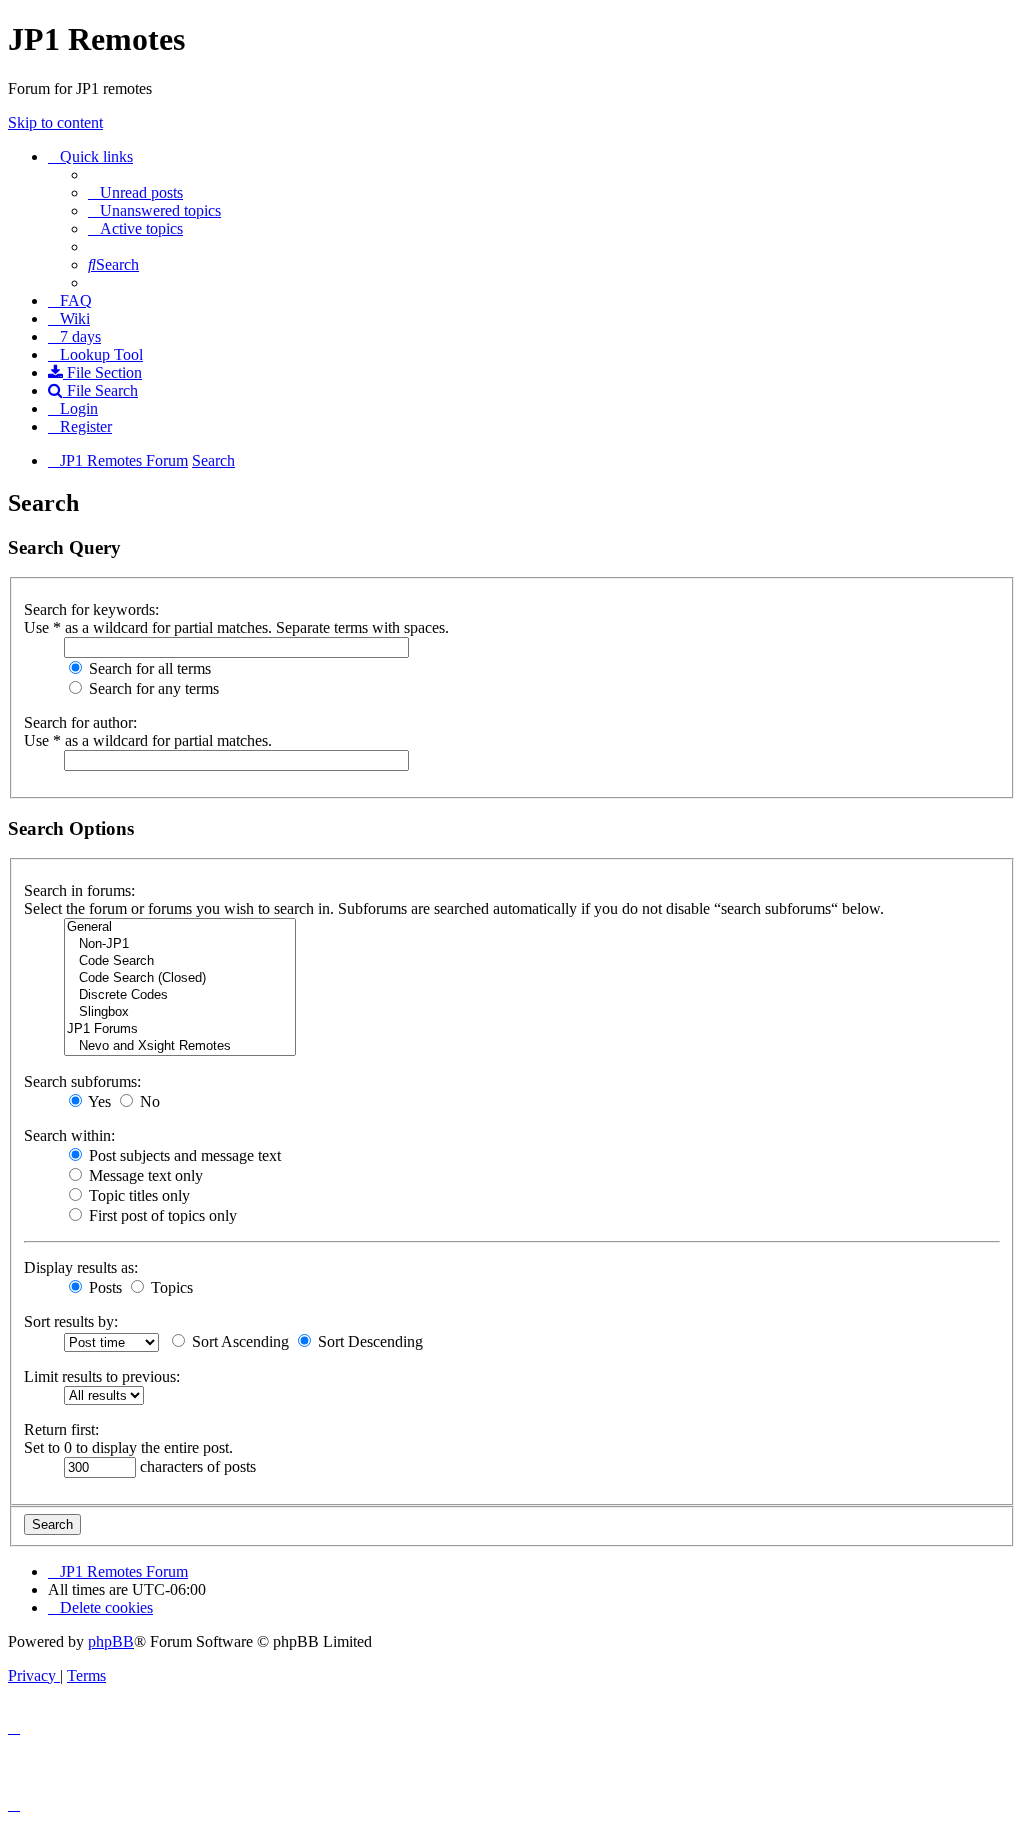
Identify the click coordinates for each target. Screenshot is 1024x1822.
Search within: (69, 1135)
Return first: (61, 1429)
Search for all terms (148, 668)
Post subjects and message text (183, 1155)
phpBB (111, 1641)
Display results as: (81, 1267)
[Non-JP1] (180, 944)
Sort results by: (71, 1321)
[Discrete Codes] (180, 995)
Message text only (144, 1175)
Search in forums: (79, 890)
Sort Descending (368, 1341)
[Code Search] (180, 961)
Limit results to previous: (102, 1376)
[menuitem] (135, 192)
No (148, 1101)
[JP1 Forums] (180, 1029)
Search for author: (80, 722)
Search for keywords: (91, 609)
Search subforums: (82, 1081)
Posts (103, 1287)
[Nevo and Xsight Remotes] (180, 1046)
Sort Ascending (238, 1341)
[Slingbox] (180, 1012)
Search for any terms (152, 688)
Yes (98, 1101)
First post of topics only (161, 1215)
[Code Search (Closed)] (180, 978)
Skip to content (55, 122)
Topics (170, 1287)
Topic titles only (137, 1195)
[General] (180, 927)
